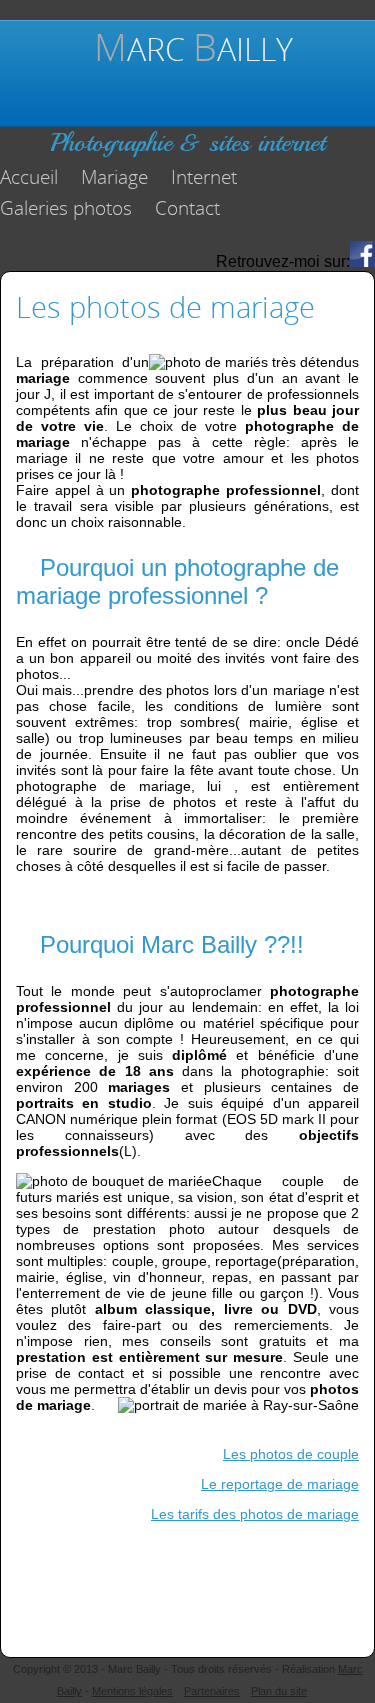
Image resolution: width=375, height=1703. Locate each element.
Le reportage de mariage (280, 1484)
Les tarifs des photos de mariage (255, 1514)
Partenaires (212, 1691)
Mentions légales (132, 1691)
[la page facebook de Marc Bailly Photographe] (362, 261)
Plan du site (279, 1691)
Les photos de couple (291, 1454)
